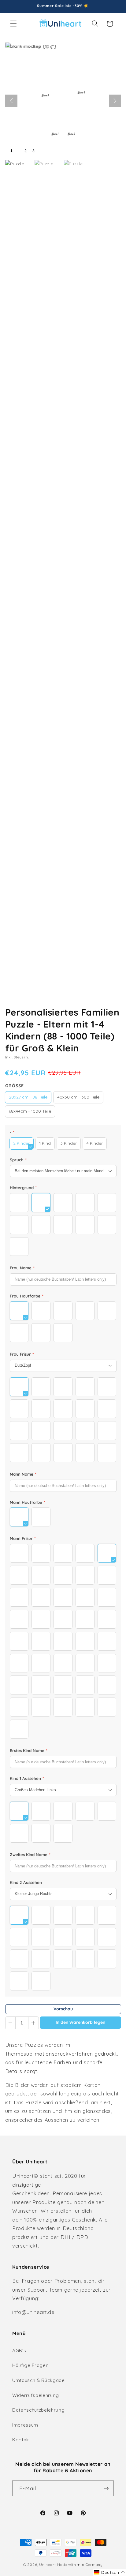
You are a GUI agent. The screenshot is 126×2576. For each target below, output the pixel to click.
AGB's (19, 2351)
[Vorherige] (11, 101)
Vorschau (63, 2009)
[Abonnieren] (106, 2488)
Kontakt (22, 2440)
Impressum (25, 2425)
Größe (15, 1086)
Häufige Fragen (30, 2365)
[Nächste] (115, 101)
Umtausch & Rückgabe (39, 2380)
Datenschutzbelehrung (38, 2410)
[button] (13, 24)
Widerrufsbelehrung (36, 2395)
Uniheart (47, 2565)
